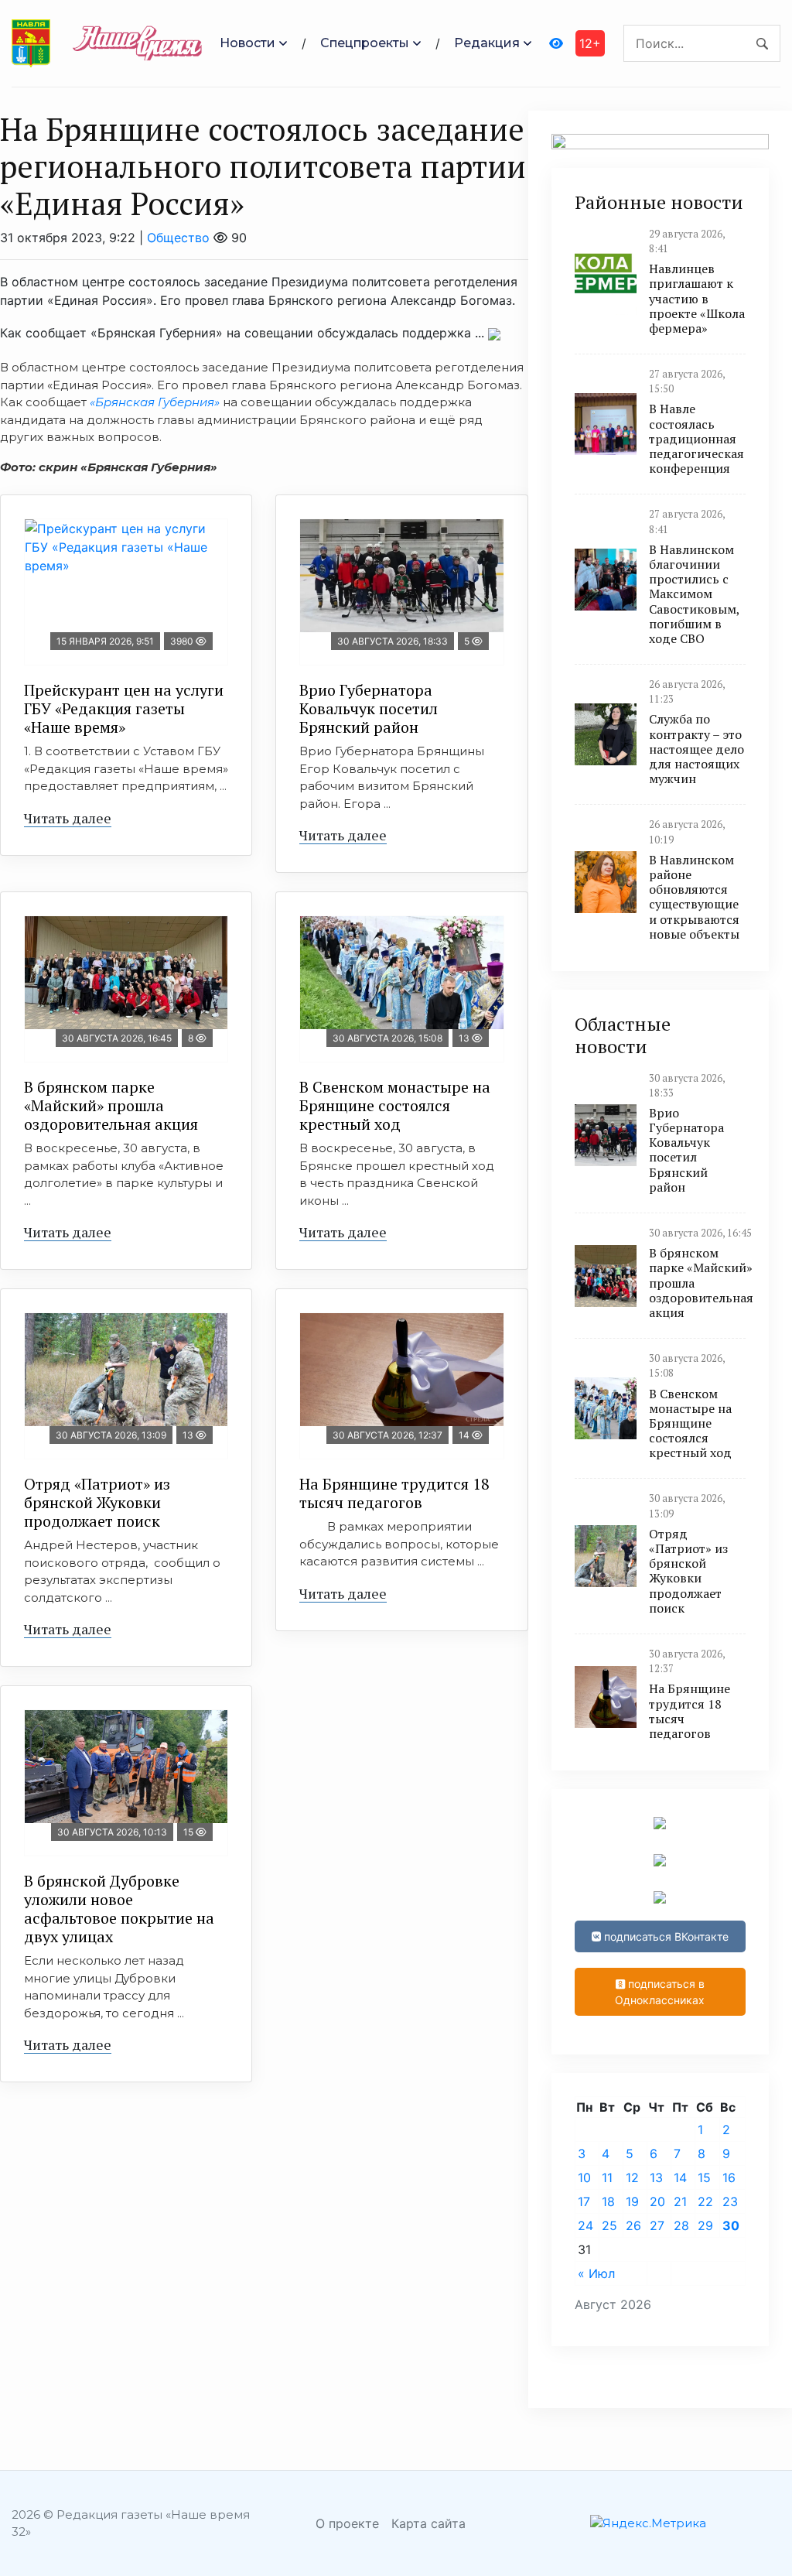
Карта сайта (428, 2523)
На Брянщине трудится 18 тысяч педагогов (394, 1493)
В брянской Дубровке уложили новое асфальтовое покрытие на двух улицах (119, 1909)
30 (731, 2225)
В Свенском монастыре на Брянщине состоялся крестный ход (395, 1105)
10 (584, 2177)
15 (704, 2177)
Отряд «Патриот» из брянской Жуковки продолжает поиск (97, 1502)
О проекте (347, 2523)
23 (730, 2201)
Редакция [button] (487, 43)
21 (680, 2201)
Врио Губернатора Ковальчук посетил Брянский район (369, 708)
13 (656, 2177)
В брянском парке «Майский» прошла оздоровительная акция (111, 1105)
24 (585, 2225)
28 (681, 2225)
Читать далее (68, 818)
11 (607, 2177)
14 (680, 2177)
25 (609, 2225)
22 (705, 2201)
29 (705, 2225)
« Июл (596, 2273)
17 (584, 2201)
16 (729, 2177)
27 (657, 2225)
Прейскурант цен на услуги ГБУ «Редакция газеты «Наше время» (124, 708)
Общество (178, 238)
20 (657, 2201)
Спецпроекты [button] (365, 43)
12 (632, 2177)
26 (633, 2225)
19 (632, 2201)
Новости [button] (247, 43)
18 (608, 2201)
